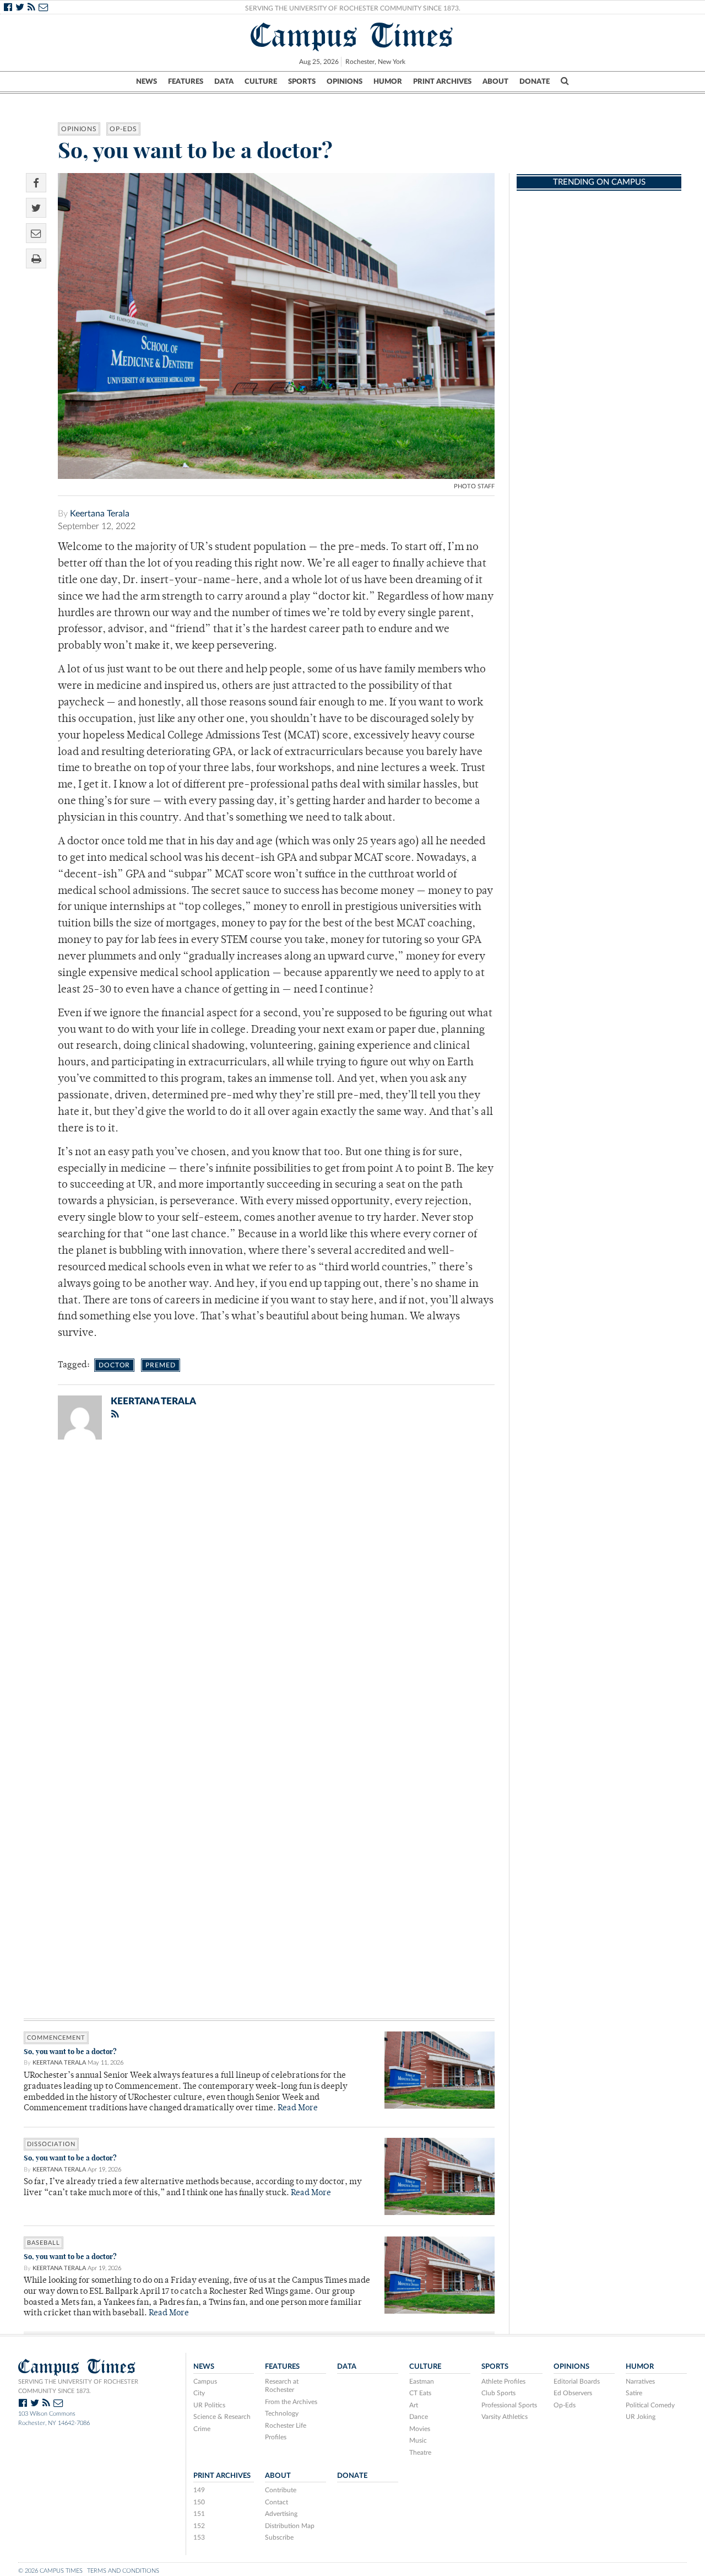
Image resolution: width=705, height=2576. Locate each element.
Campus (205, 2381)
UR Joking (641, 2417)
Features (186, 82)
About (495, 82)
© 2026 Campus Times (50, 2571)
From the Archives (291, 2402)
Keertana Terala (100, 514)
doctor (114, 1365)
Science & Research (222, 2417)
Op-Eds (123, 129)
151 (199, 2514)
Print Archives (442, 82)
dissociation (51, 2144)
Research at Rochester (282, 2386)
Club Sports (498, 2393)
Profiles (276, 2437)
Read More (298, 2108)
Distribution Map (290, 2526)
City (199, 2393)
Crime (202, 2429)
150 (199, 2502)
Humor (388, 82)
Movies (420, 2429)
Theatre (420, 2453)
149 (199, 2490)
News (147, 82)
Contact (276, 2502)
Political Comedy (650, 2405)
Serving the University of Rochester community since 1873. (78, 2386)
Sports (302, 82)
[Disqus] (259, 1592)
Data (224, 82)
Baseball (44, 2243)
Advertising (281, 2514)
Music (418, 2440)
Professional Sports (509, 2405)
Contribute (281, 2490)
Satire (634, 2393)
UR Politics (209, 2405)
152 (199, 2526)
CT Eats (420, 2393)
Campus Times (352, 35)
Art (414, 2405)
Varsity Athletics (505, 2417)
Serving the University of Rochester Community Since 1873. (353, 8)
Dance (419, 2417)
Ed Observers (573, 2393)
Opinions (345, 82)
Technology (282, 2413)
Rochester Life (286, 2426)
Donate (535, 82)
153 (199, 2537)
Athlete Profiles (503, 2381)
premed (160, 1365)
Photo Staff (474, 486)
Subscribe (279, 2537)
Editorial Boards (577, 2381)
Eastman (422, 2381)
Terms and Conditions (123, 2571)
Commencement (56, 2038)
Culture (261, 82)
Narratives (640, 2381)
